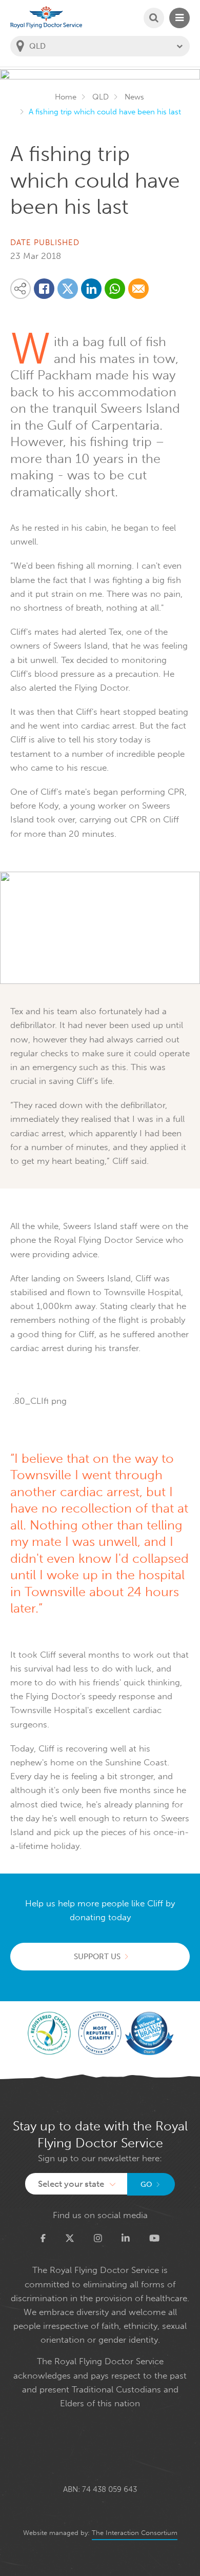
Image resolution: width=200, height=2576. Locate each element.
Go (146, 2185)
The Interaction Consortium (135, 2533)
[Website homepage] (46, 17)
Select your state (71, 2184)
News (134, 97)
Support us (97, 1957)
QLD (101, 97)
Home (66, 97)
